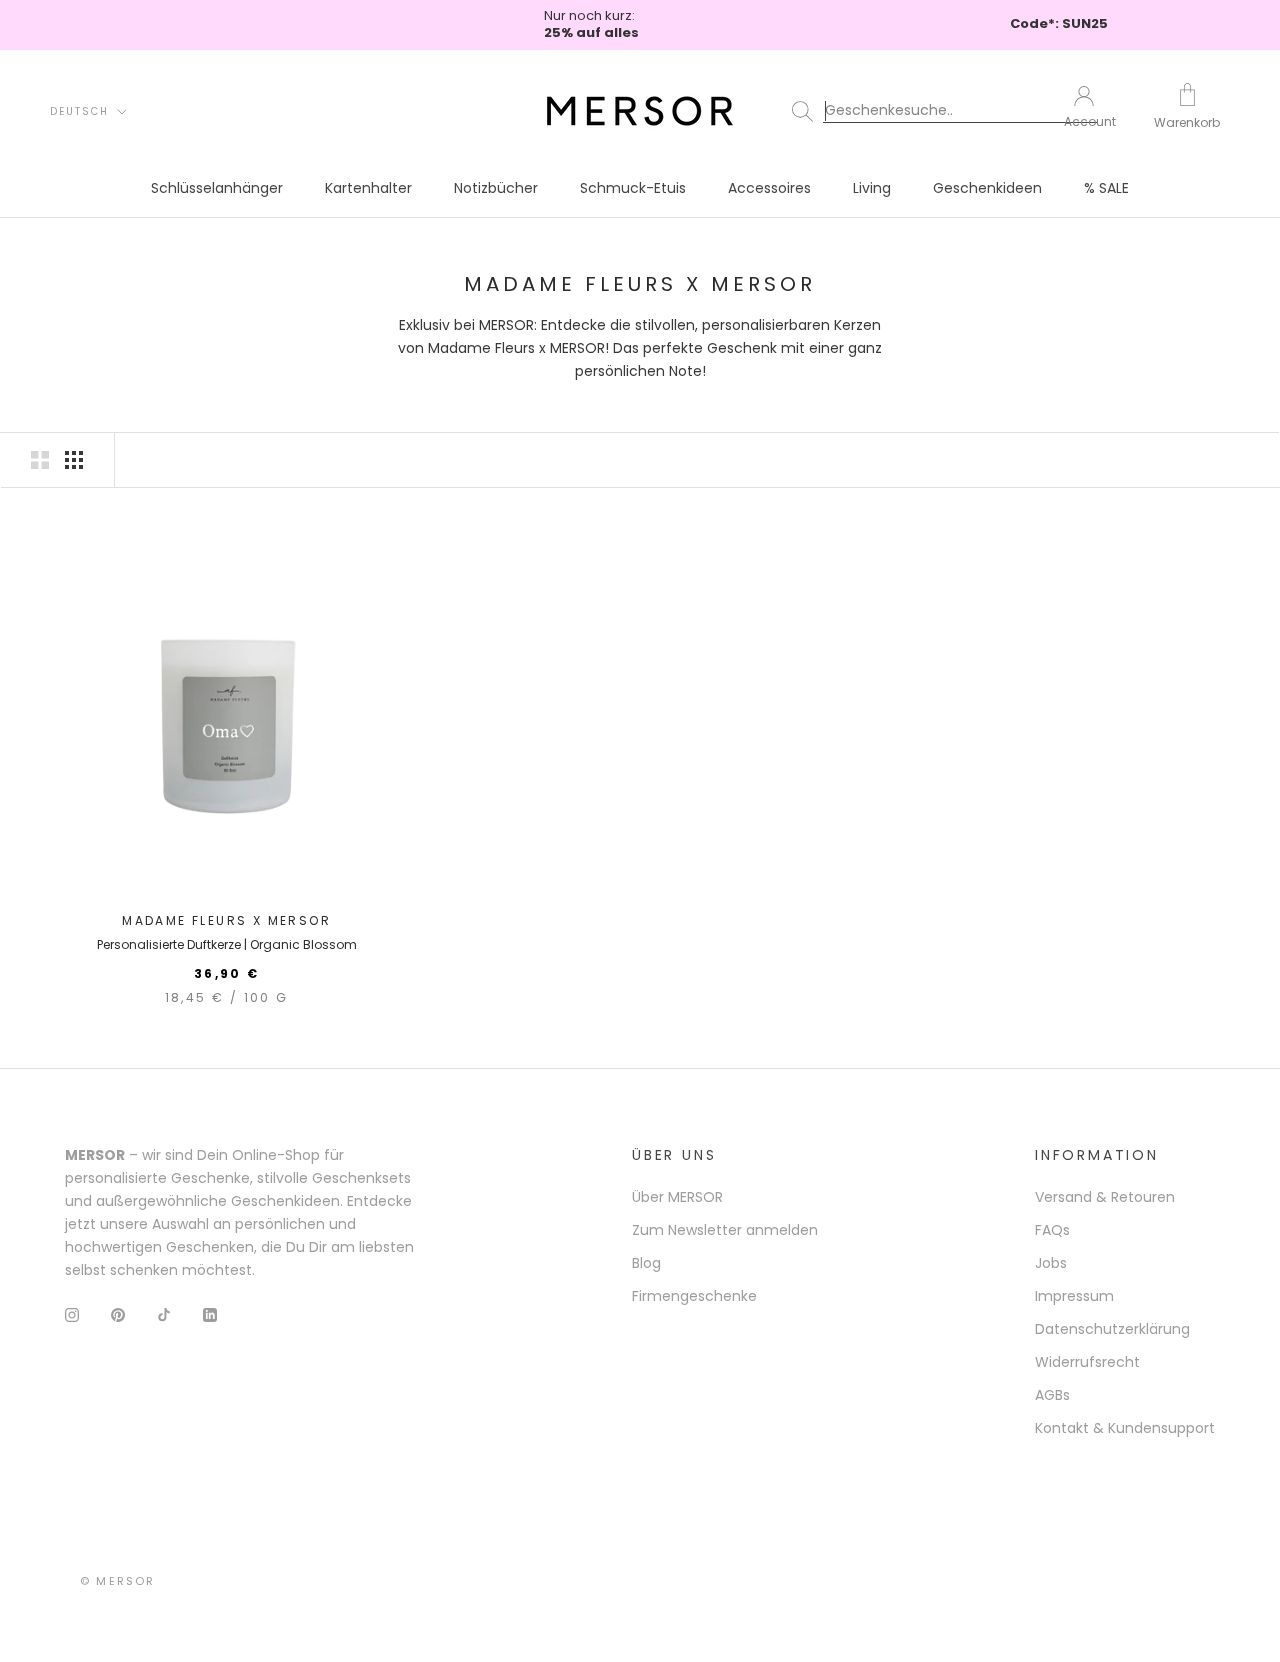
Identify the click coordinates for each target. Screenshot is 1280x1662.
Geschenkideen (987, 188)
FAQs (1052, 1230)
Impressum (1074, 1296)
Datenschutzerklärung (1112, 1329)
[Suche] (914, 111)
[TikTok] (164, 1314)
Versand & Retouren (1105, 1197)
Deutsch (79, 111)
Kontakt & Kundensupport (1125, 1428)
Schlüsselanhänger (217, 188)
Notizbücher (496, 188)
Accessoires (769, 188)
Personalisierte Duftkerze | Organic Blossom (227, 944)
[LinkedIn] (210, 1314)
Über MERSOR (677, 1197)
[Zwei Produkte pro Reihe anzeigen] (40, 460)
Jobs (1051, 1263)
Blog (646, 1263)
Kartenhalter (368, 188)
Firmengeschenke (694, 1296)
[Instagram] (72, 1314)
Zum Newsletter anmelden (725, 1230)
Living (872, 188)
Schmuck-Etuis (633, 188)
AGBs (1052, 1395)
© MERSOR (118, 1581)
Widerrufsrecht (1087, 1362)
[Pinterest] (118, 1314)
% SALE (1106, 188)
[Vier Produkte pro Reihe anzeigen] (74, 460)
